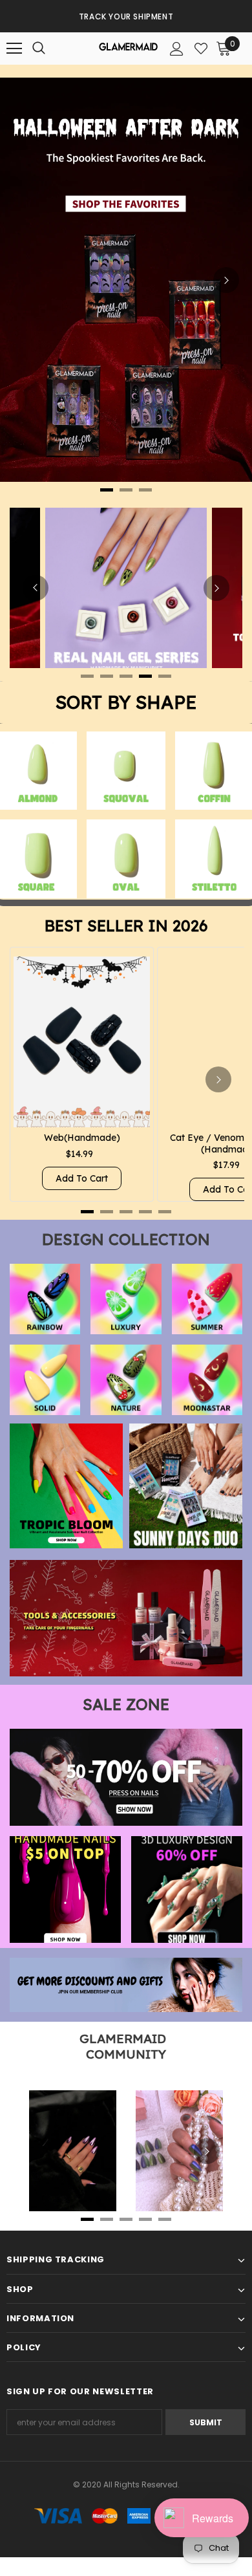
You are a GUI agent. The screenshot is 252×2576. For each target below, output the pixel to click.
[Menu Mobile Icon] (14, 49)
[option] (126, 16)
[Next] (226, 280)
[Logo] (128, 49)
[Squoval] (126, 771)
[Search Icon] (52, 49)
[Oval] (126, 859)
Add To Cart (82, 1178)
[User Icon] (177, 49)
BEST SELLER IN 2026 (126, 925)
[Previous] (36, 588)
